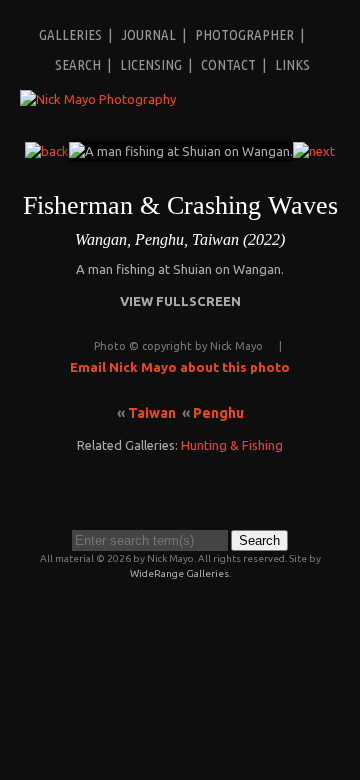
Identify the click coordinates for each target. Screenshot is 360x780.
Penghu (218, 413)
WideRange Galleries (179, 573)
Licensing (151, 64)
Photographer (244, 34)
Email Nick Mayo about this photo (180, 367)
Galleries (70, 34)
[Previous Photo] (47, 151)
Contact (228, 64)
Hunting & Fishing (232, 445)
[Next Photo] (314, 151)
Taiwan (152, 413)
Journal (148, 34)
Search (78, 64)
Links (292, 64)
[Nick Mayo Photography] (98, 99)
